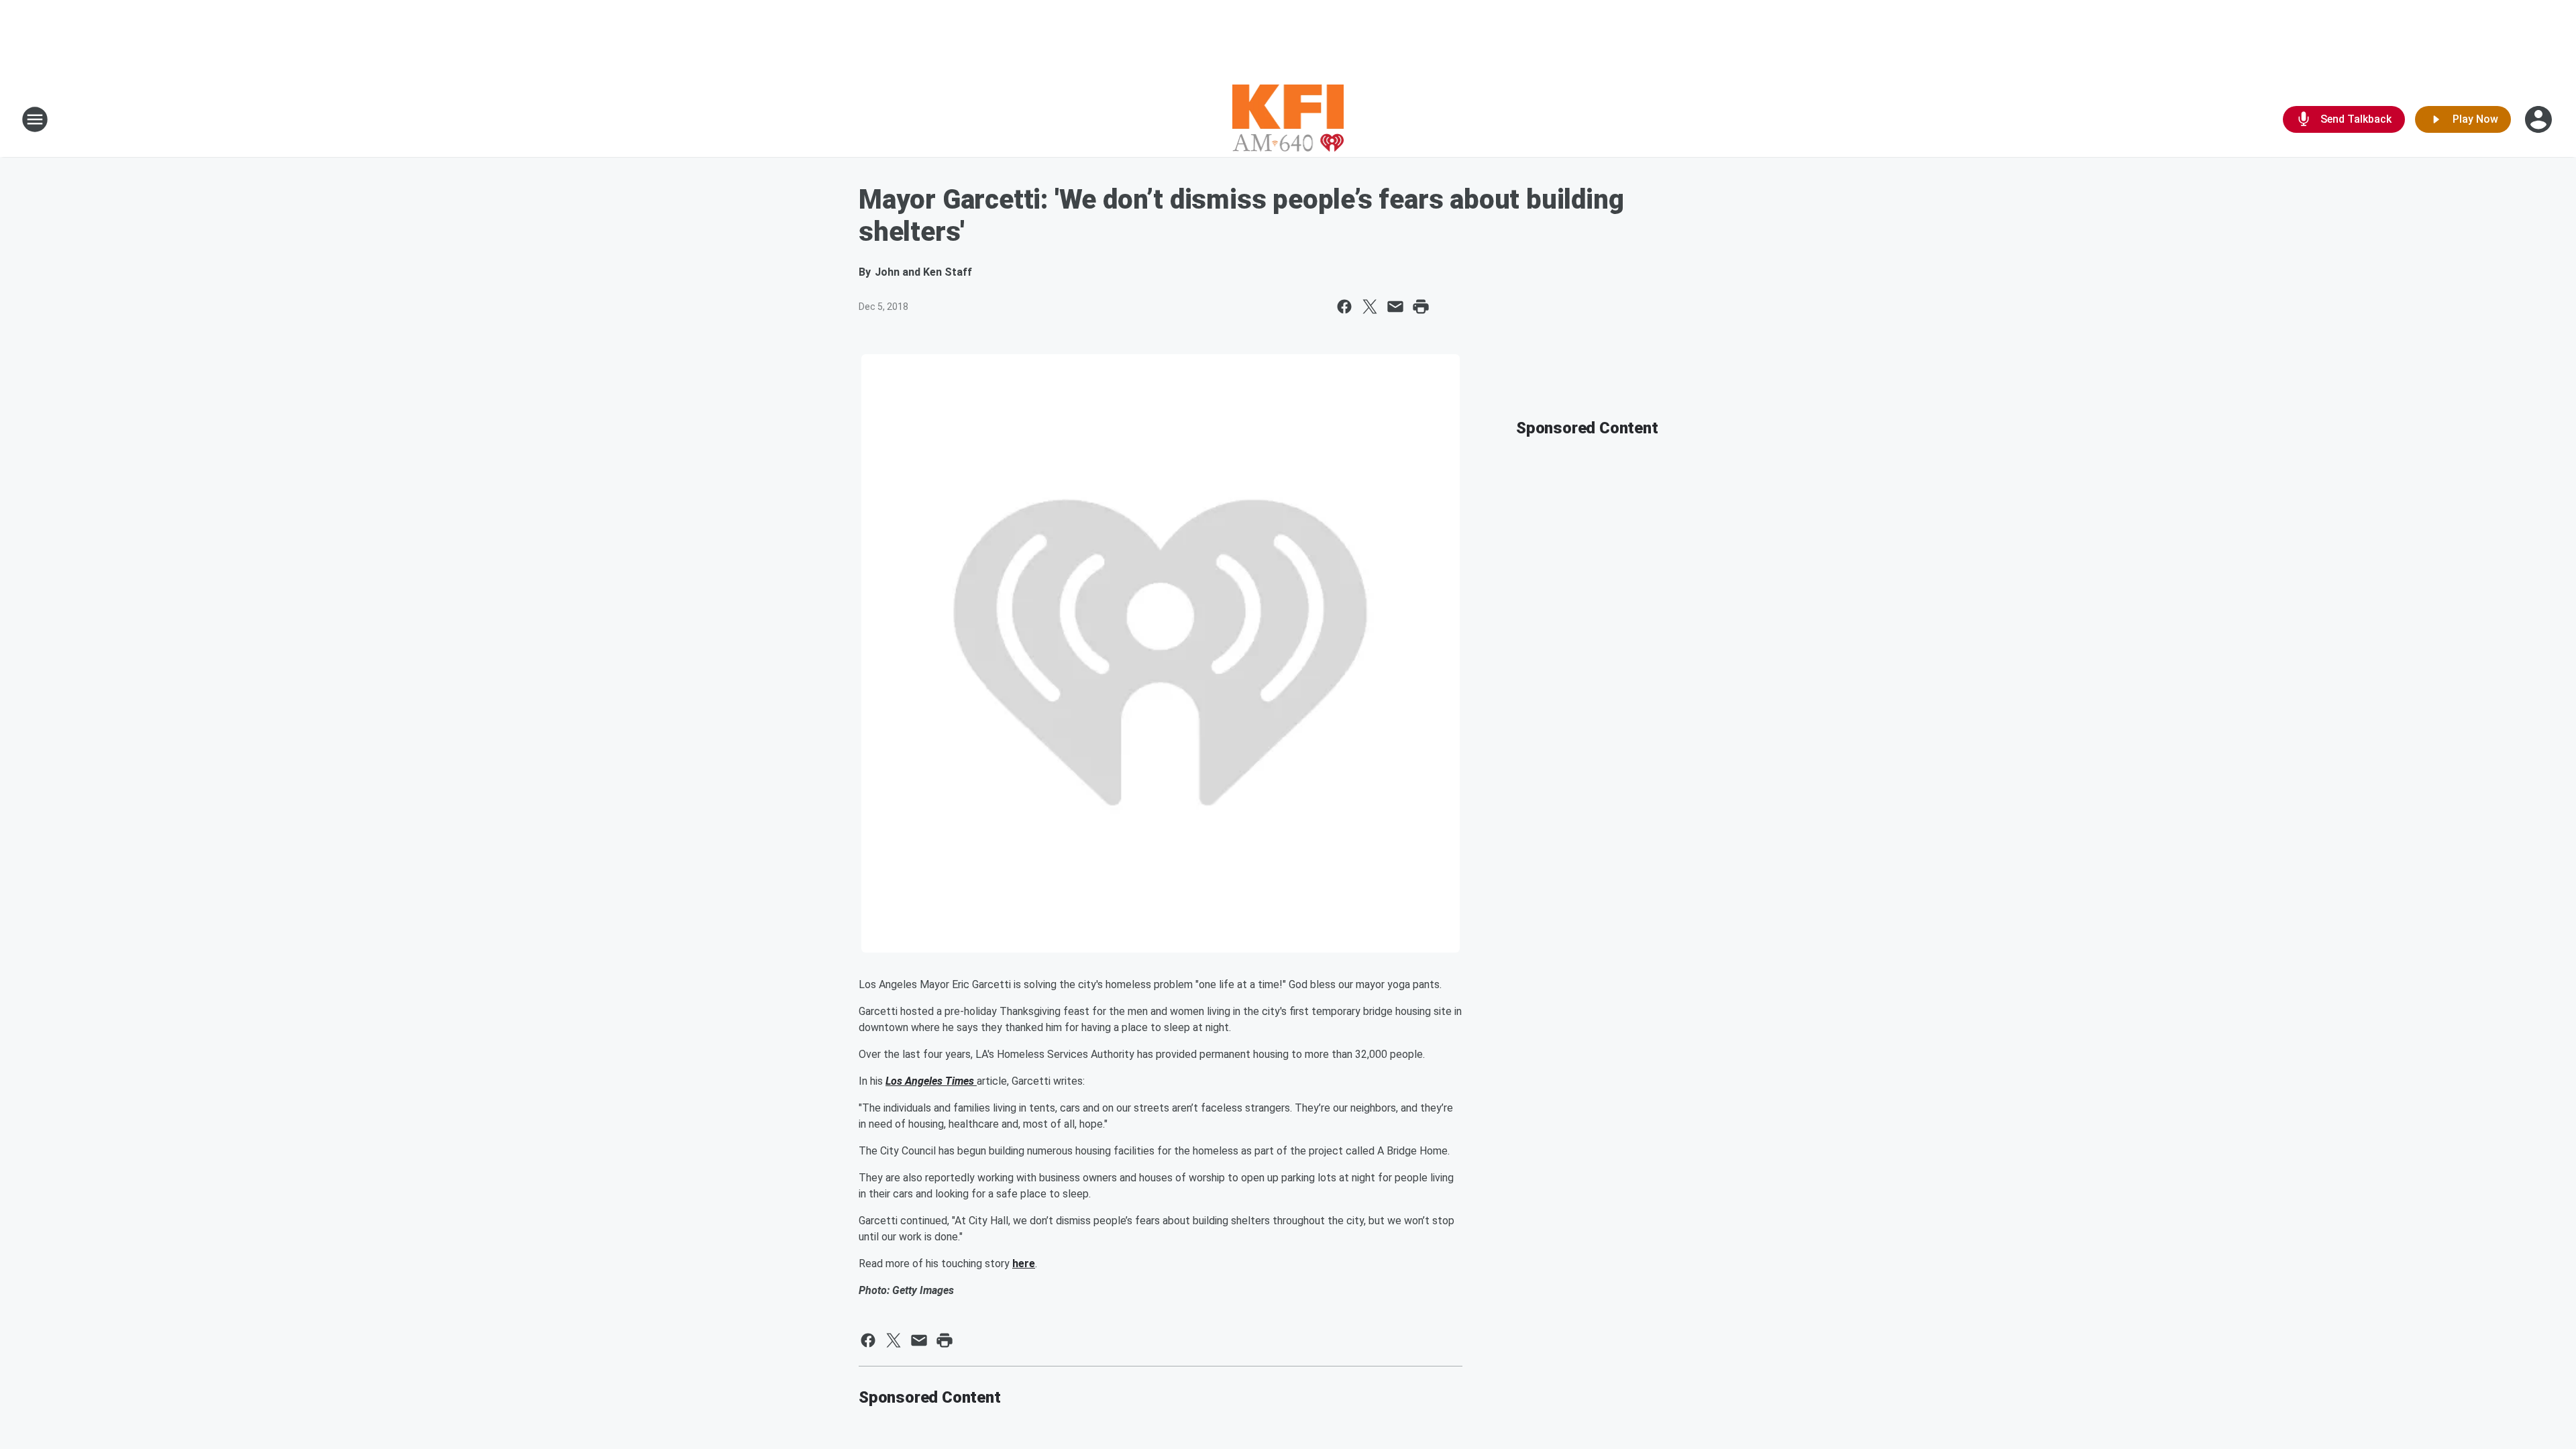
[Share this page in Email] (1395, 307)
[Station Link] (1288, 119)
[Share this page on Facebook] (1344, 307)
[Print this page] (1421, 307)
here (1024, 1264)
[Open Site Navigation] (35, 119)
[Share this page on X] (1370, 307)
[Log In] (2540, 119)
